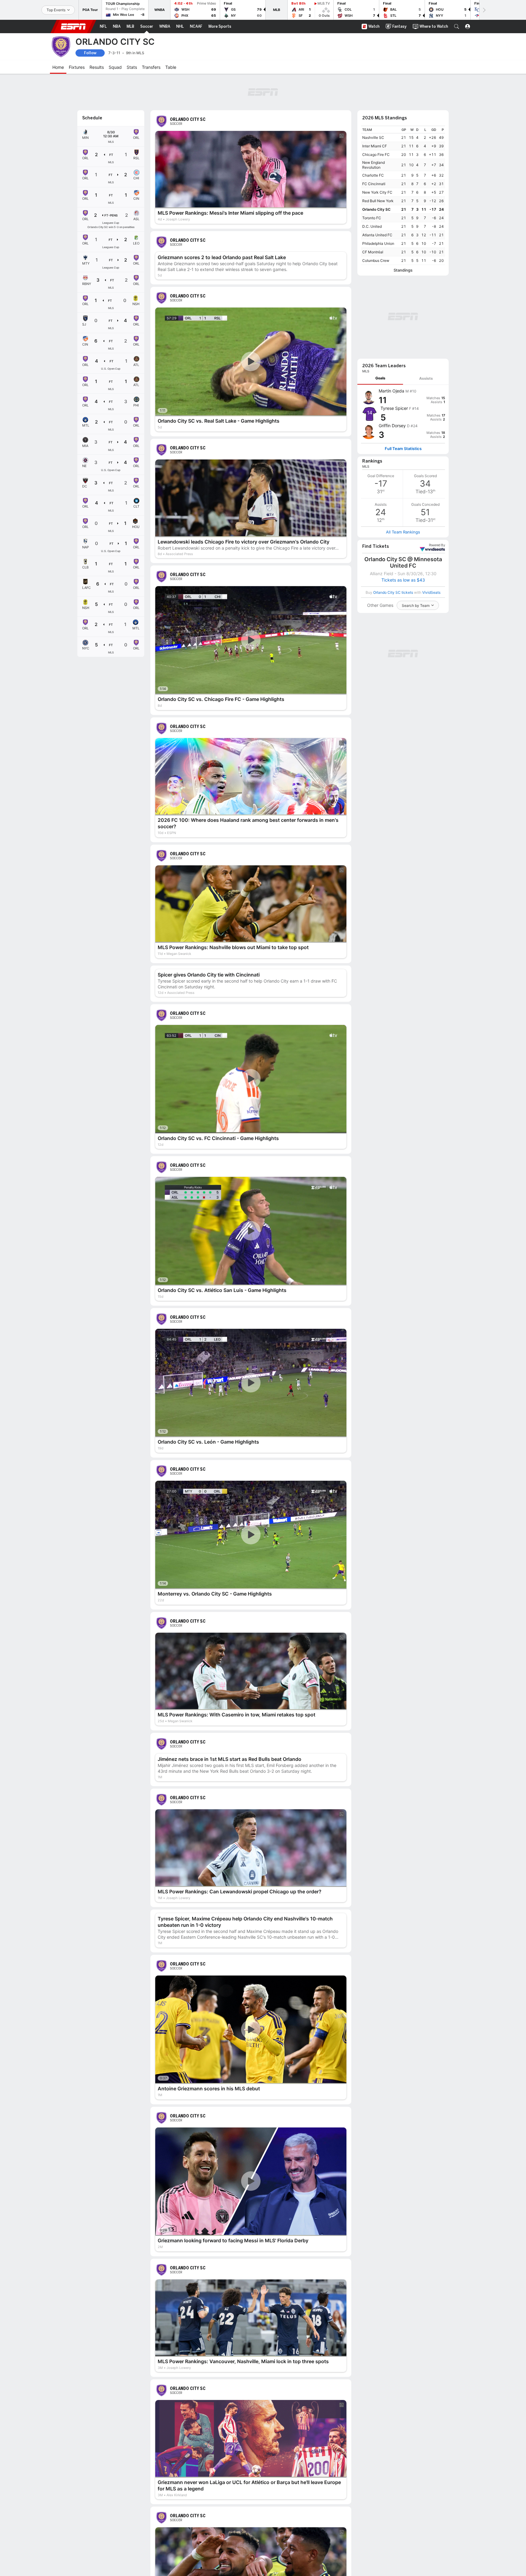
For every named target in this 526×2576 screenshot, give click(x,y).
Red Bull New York (378, 167)
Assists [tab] (426, 264)
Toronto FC (372, 184)
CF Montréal (373, 218)
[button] (457, 26)
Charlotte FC (373, 142)
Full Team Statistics (403, 334)
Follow (90, 53)
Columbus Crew (376, 227)
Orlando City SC (376, 176)
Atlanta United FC (377, 201)
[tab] (380, 264)
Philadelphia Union (378, 210)
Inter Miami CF (375, 113)
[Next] (484, 10)
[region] (403, 162)
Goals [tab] (380, 264)
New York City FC (377, 159)
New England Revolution (373, 131)
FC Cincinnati (374, 150)
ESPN (73, 26)
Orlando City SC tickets (393, 478)
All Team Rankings (403, 418)
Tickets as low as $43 (403, 466)
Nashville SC (373, 104)
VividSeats (437, 431)
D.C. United (372, 193)
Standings (403, 237)
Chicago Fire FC (376, 121)
